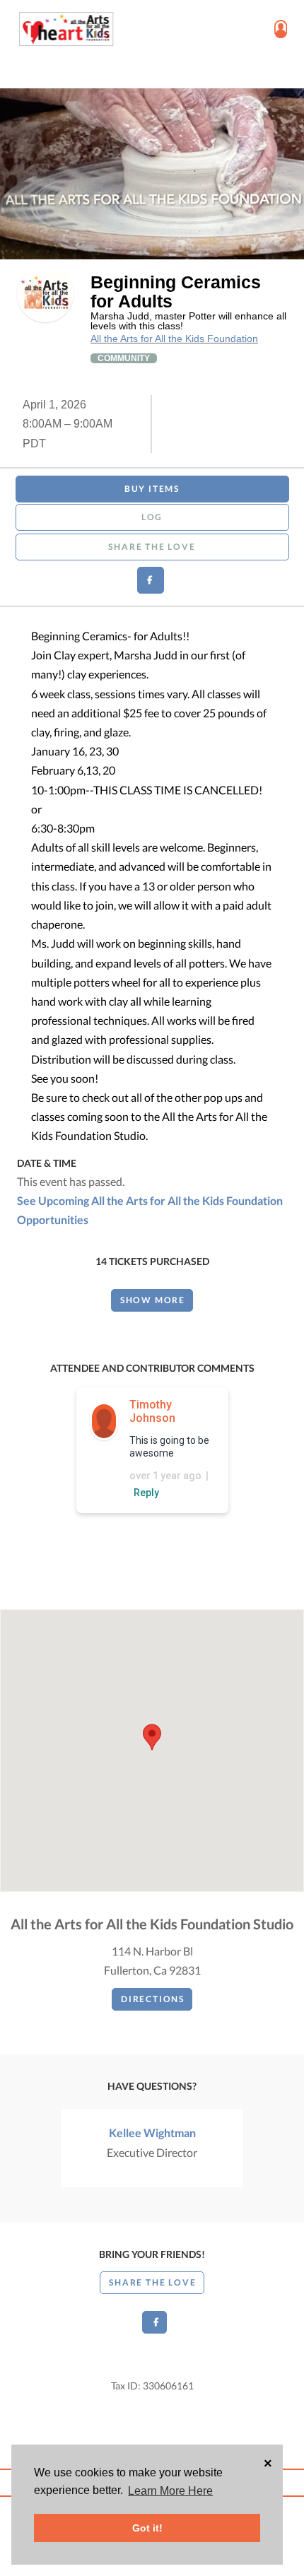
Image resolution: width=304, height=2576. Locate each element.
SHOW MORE (153, 1300)
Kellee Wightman (152, 2133)
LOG (152, 517)
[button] (152, 1737)
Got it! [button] (147, 2528)
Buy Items (152, 489)
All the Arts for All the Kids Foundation (174, 339)
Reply (146, 1493)
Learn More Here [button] (170, 2491)
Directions (153, 1999)
